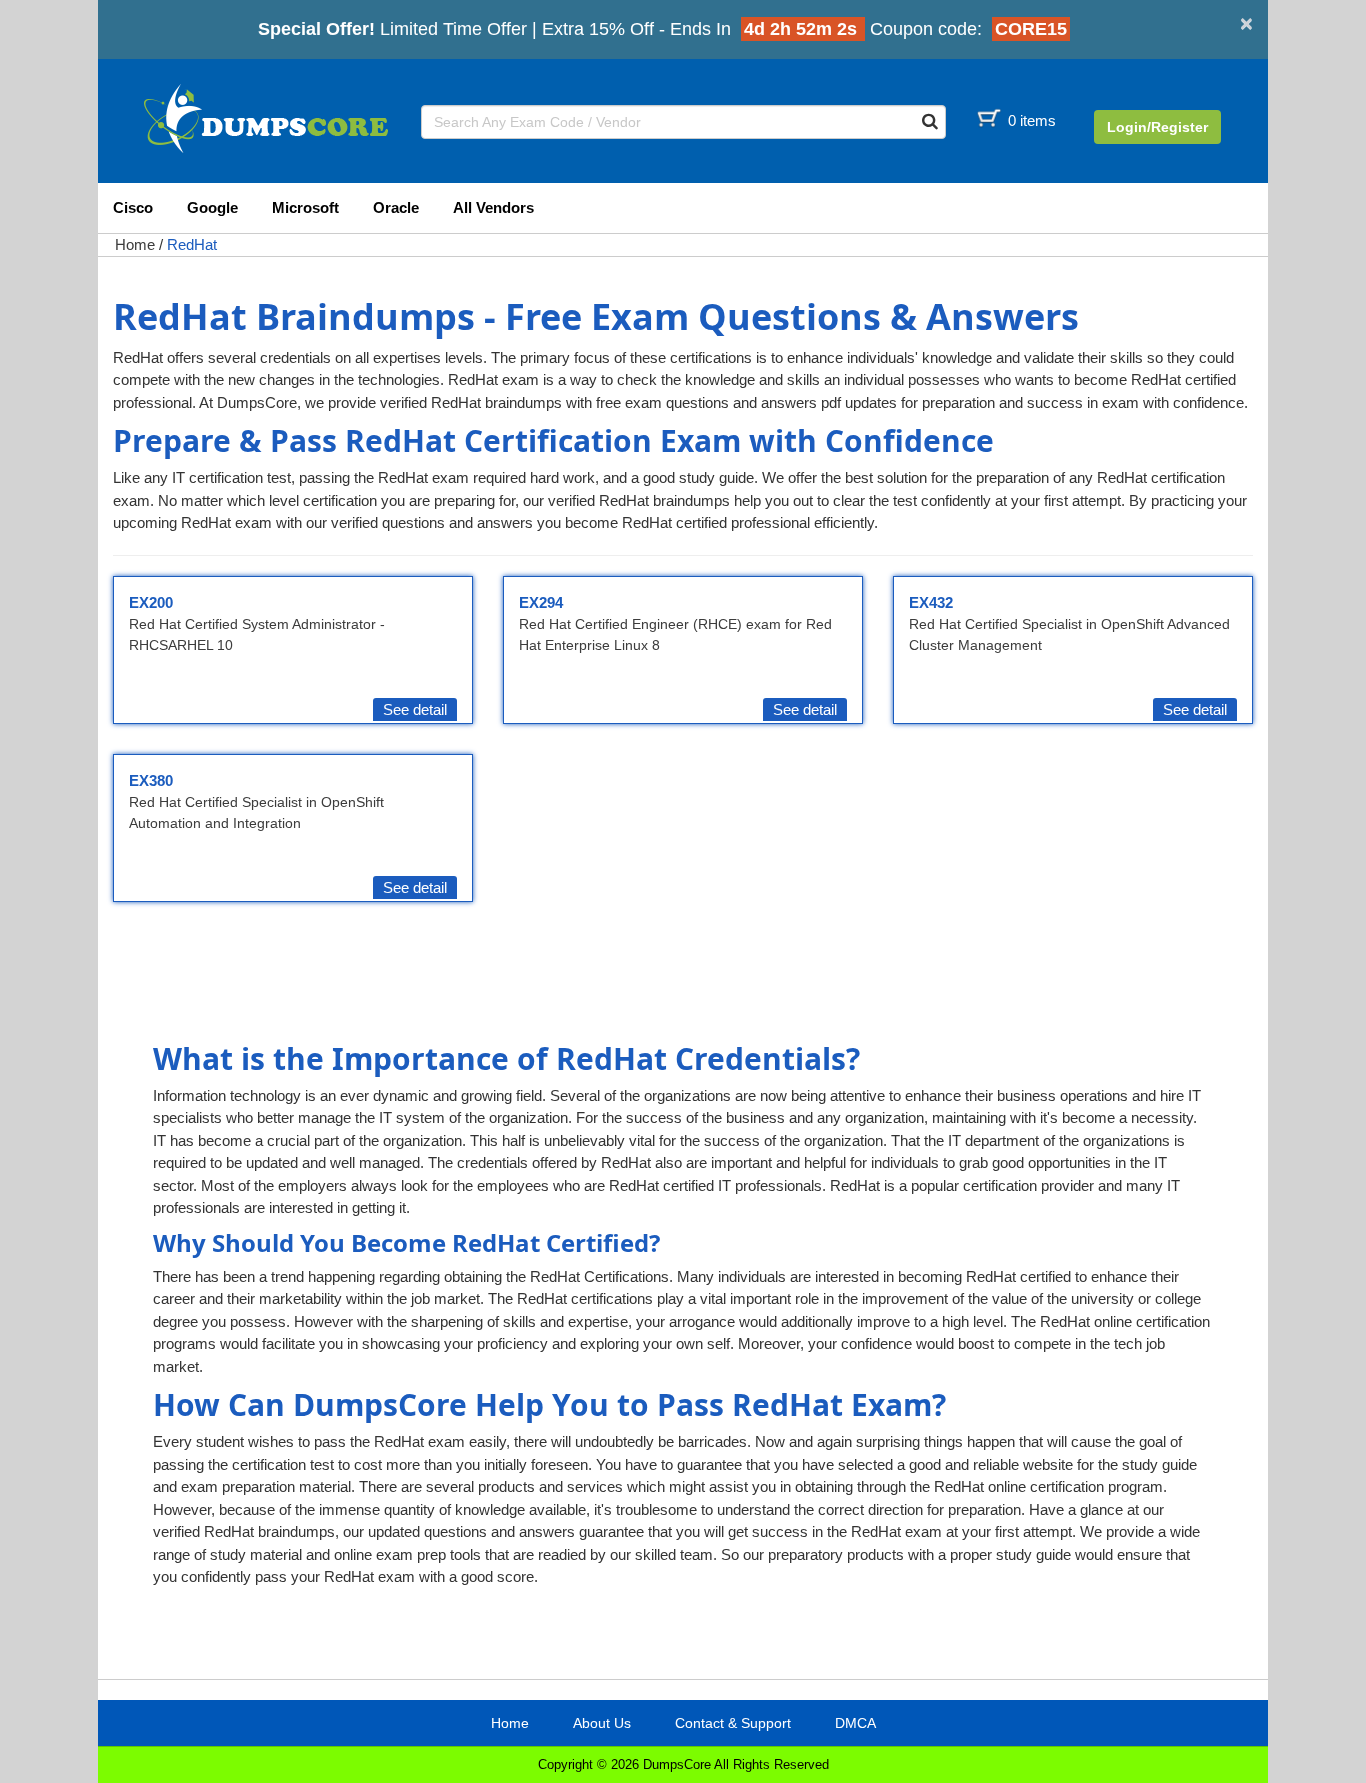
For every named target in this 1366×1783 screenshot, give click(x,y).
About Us (602, 1723)
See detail (415, 709)
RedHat (192, 244)
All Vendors (493, 207)
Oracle (396, 207)
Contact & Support (733, 1723)
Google (212, 207)
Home (135, 244)
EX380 (151, 780)
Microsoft (305, 207)
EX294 (541, 602)
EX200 (151, 602)
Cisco (133, 207)
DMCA (855, 1723)
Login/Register (1157, 127)
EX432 (931, 602)
